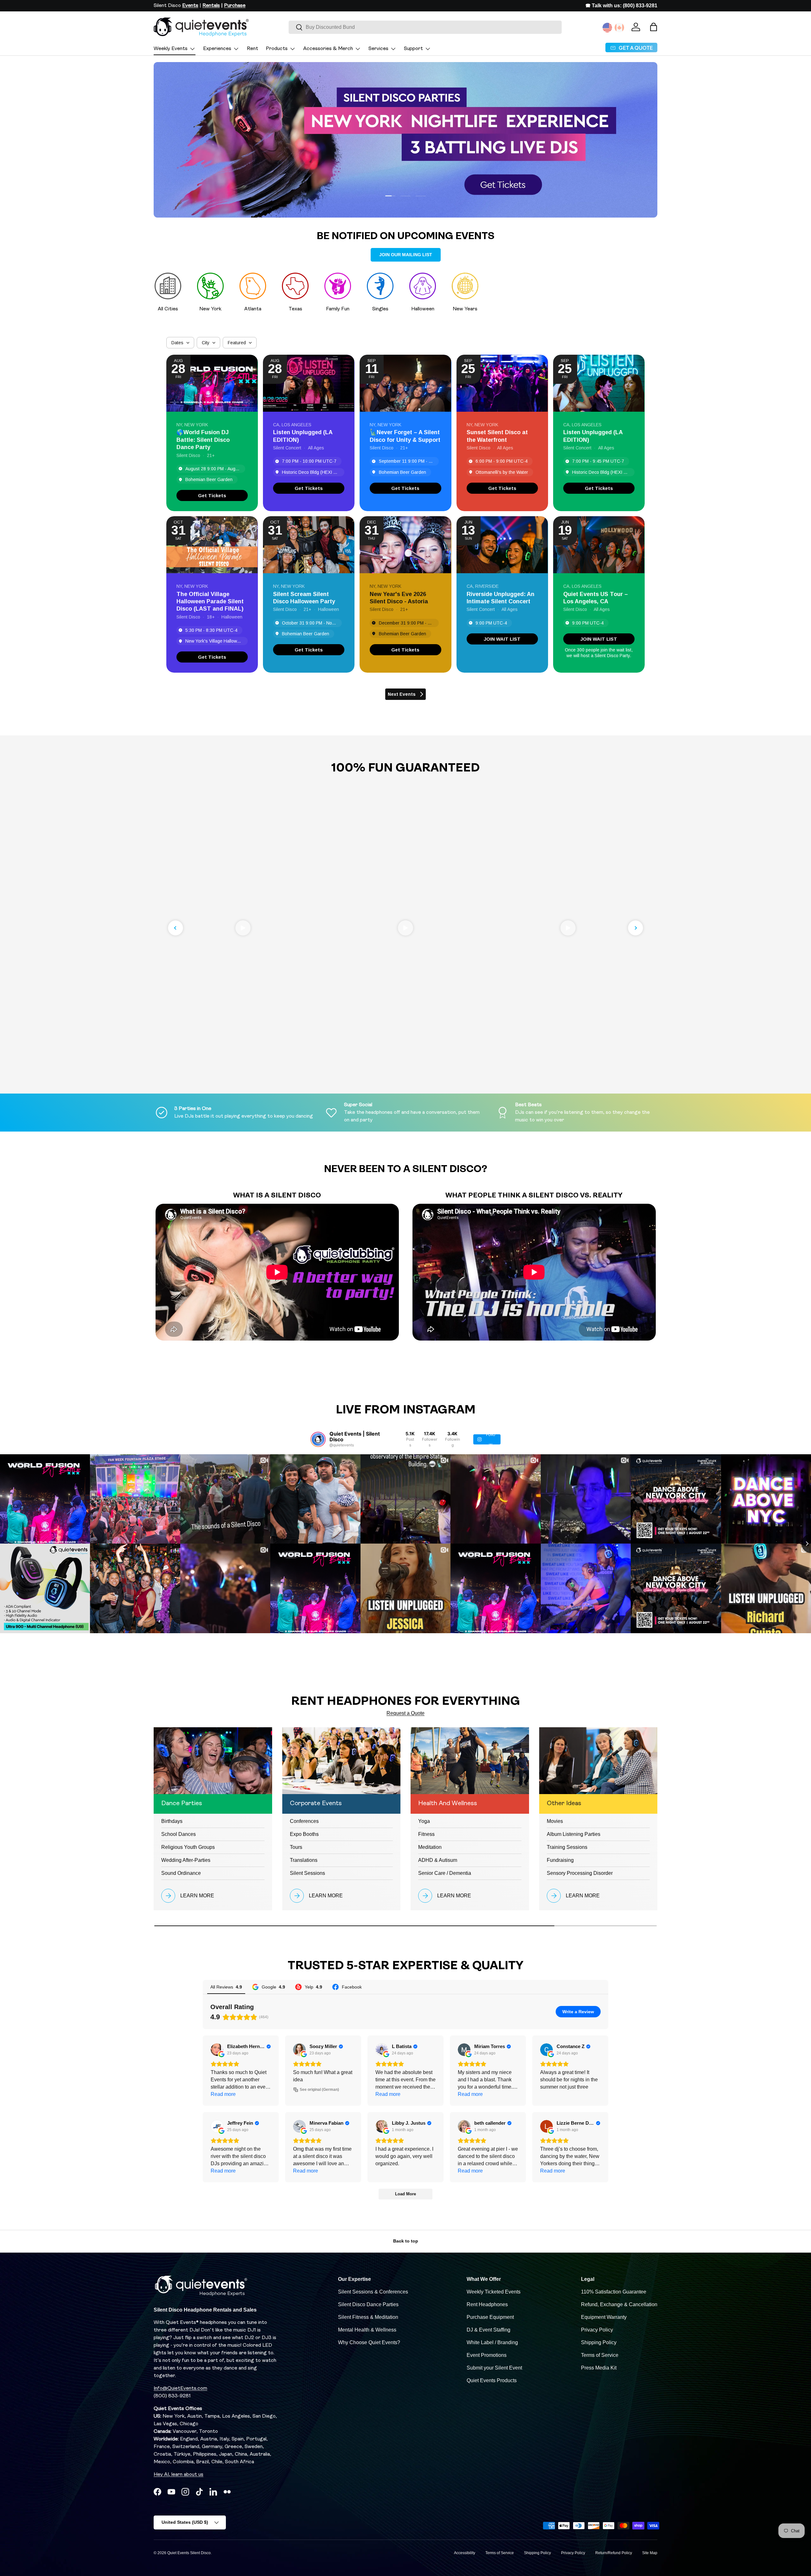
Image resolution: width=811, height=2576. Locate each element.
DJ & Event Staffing (489, 2330)
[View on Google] (217, 2050)
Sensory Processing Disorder (580, 1873)
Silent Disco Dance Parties (368, 2304)
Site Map (650, 2553)
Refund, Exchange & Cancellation (619, 2304)
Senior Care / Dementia (445, 1873)
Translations (304, 1860)
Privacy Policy (597, 2330)
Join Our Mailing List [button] (406, 255)
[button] (654, 27)
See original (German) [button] (319, 2090)
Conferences (304, 1821)
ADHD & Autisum (438, 1860)
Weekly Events (171, 49)
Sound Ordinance (181, 1873)
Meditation (430, 1847)
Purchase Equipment (490, 2317)
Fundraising (560, 1860)
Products (277, 49)
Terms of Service (600, 2355)
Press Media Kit (599, 2368)
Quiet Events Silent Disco (189, 2553)
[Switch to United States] (607, 28)
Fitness (426, 1834)
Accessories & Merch (328, 49)
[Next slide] (635, 928)
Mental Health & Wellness (367, 2330)
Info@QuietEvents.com (180, 2389)
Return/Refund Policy (614, 2553)
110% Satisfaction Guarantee (614, 2292)
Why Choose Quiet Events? (369, 2342)
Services (378, 49)
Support (413, 49)
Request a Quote (405, 1713)
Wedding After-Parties (186, 1860)
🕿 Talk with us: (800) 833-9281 (621, 6)
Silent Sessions (307, 1873)
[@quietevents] (318, 1439)
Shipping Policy (599, 2342)
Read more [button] (223, 2094)
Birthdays (172, 1821)
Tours (296, 1847)
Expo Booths (304, 1834)
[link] (212, 495)
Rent (252, 49)
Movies (555, 1821)
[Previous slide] (176, 928)
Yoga (424, 1821)
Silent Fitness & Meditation (368, 2317)
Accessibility (465, 2553)
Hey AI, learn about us (179, 2475)
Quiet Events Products (492, 2380)
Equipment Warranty (604, 2317)
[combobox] (425, 27)
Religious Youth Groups (188, 1847)
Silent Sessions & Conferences (373, 2292)
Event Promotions (487, 2355)
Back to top (406, 2241)
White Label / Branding (492, 2342)
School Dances (179, 1834)
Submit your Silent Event (494, 2368)
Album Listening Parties (574, 1834)
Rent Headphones (487, 2304)
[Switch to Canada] (619, 28)
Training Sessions (567, 1847)
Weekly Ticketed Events (494, 2292)
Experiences (217, 49)
